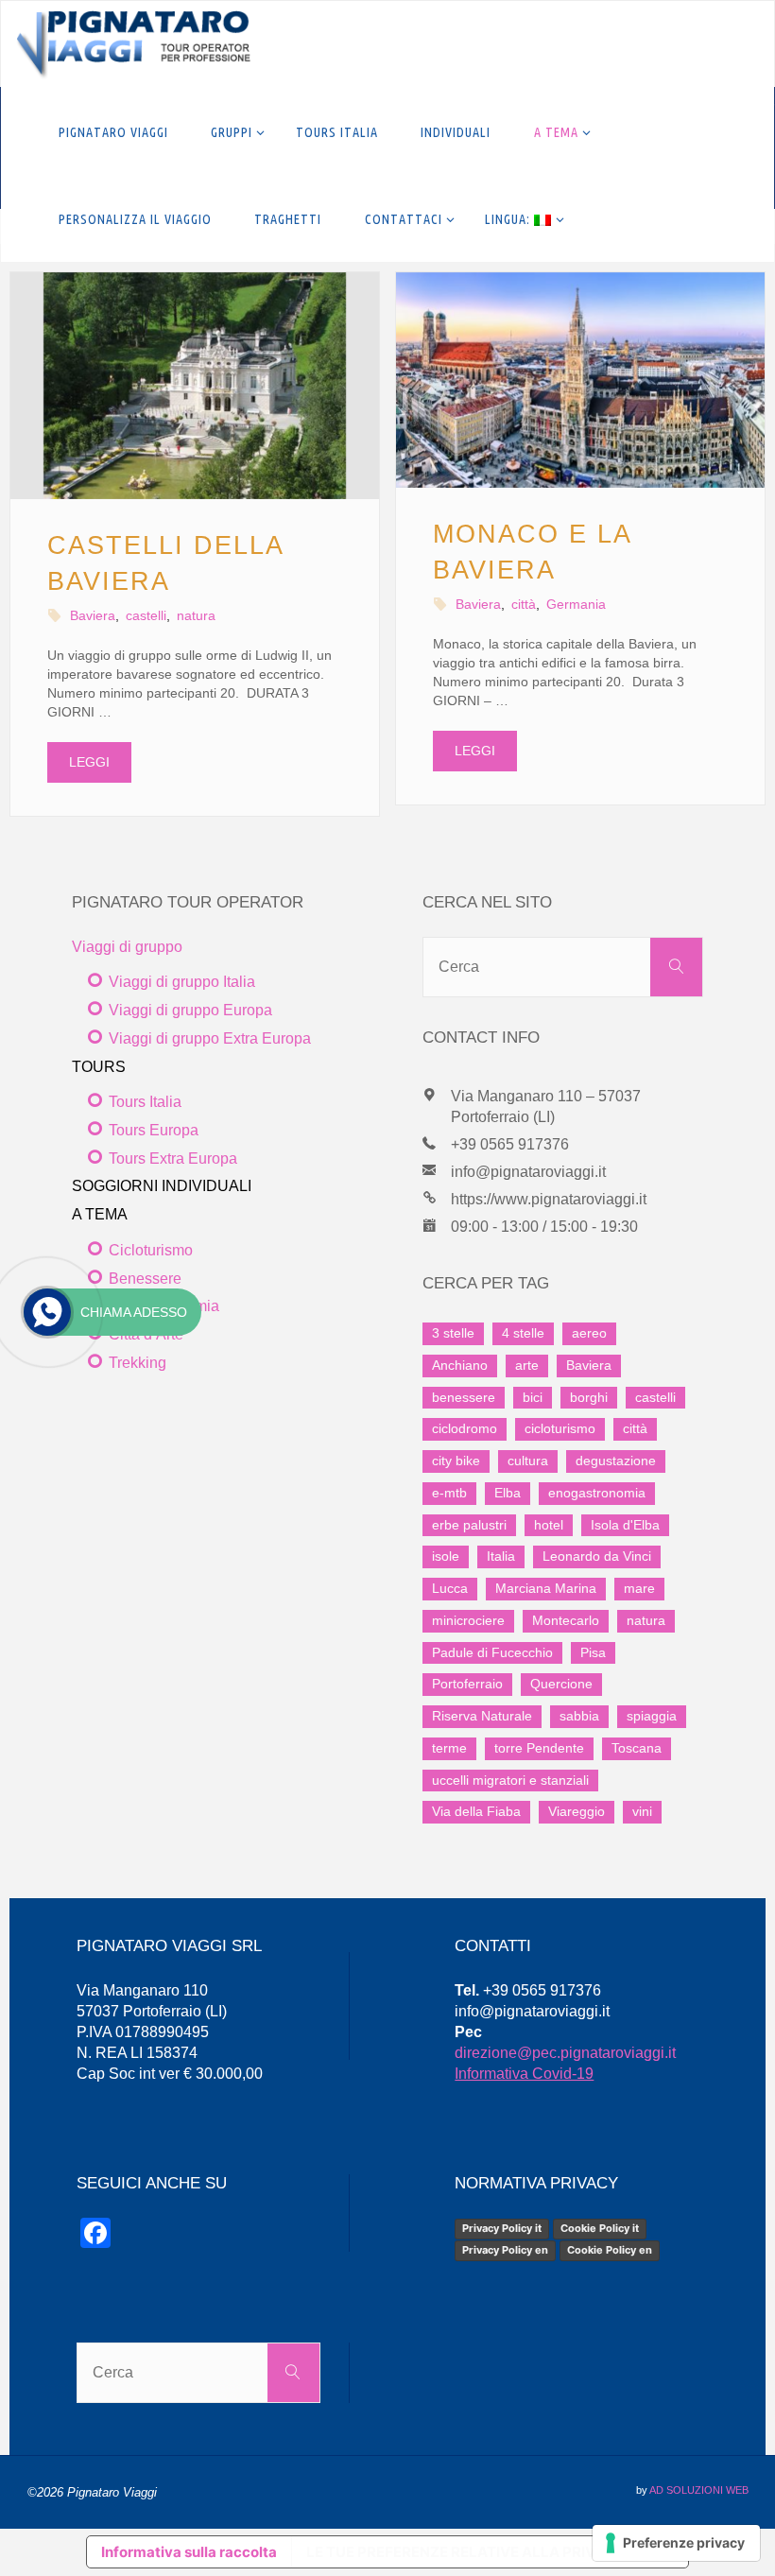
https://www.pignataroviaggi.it (549, 1199)
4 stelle (523, 1333)
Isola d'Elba (625, 1525)
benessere (464, 1397)
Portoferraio (467, 1684)
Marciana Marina (546, 1588)
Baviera (93, 615)
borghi (589, 1397)
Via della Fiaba (476, 1811)
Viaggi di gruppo (127, 947)
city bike (456, 1461)
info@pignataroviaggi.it (528, 1172)
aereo (589, 1333)
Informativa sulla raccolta (189, 2552)
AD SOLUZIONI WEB (699, 2490)
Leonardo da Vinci (597, 1556)
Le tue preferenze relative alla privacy (465, 2552)
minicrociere (468, 1620)
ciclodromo (465, 1428)
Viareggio (577, 1811)
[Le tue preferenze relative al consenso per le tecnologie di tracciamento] (676, 2543)
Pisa (593, 1652)
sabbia (579, 1716)
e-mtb (449, 1493)
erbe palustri (469, 1525)
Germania (576, 604)
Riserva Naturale (482, 1716)
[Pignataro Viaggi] (133, 44)
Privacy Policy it (502, 2228)
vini (642, 1811)
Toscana (637, 1748)
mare (639, 1588)
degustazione (616, 1461)
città (524, 604)
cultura (528, 1461)
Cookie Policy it (600, 2228)
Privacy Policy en (505, 2250)
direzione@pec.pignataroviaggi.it (565, 2053)
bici (533, 1397)
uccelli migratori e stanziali (510, 1780)
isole (446, 1556)
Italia (501, 1556)
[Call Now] (47, 1312)
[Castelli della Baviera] (195, 386)
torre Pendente (539, 1748)
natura (196, 615)
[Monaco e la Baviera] (580, 380)
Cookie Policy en (610, 2250)
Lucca (450, 1588)
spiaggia (652, 1716)
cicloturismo (560, 1428)
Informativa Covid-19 (524, 2074)
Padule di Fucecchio (492, 1652)
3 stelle (453, 1333)
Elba (508, 1493)
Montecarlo (566, 1620)
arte (527, 1365)
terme (449, 1748)
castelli (146, 615)
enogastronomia (597, 1493)
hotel (549, 1525)
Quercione (561, 1684)
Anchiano (460, 1365)
